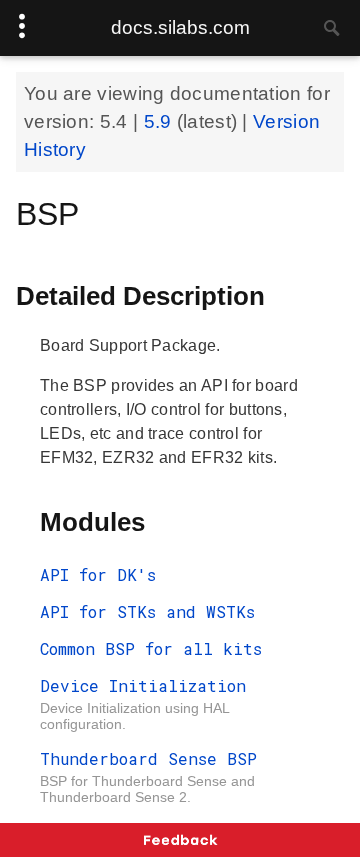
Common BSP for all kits (151, 648)
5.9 (160, 121)
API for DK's (98, 574)
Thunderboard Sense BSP (148, 758)
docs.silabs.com (180, 27)
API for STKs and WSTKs (147, 611)
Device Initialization (143, 685)
